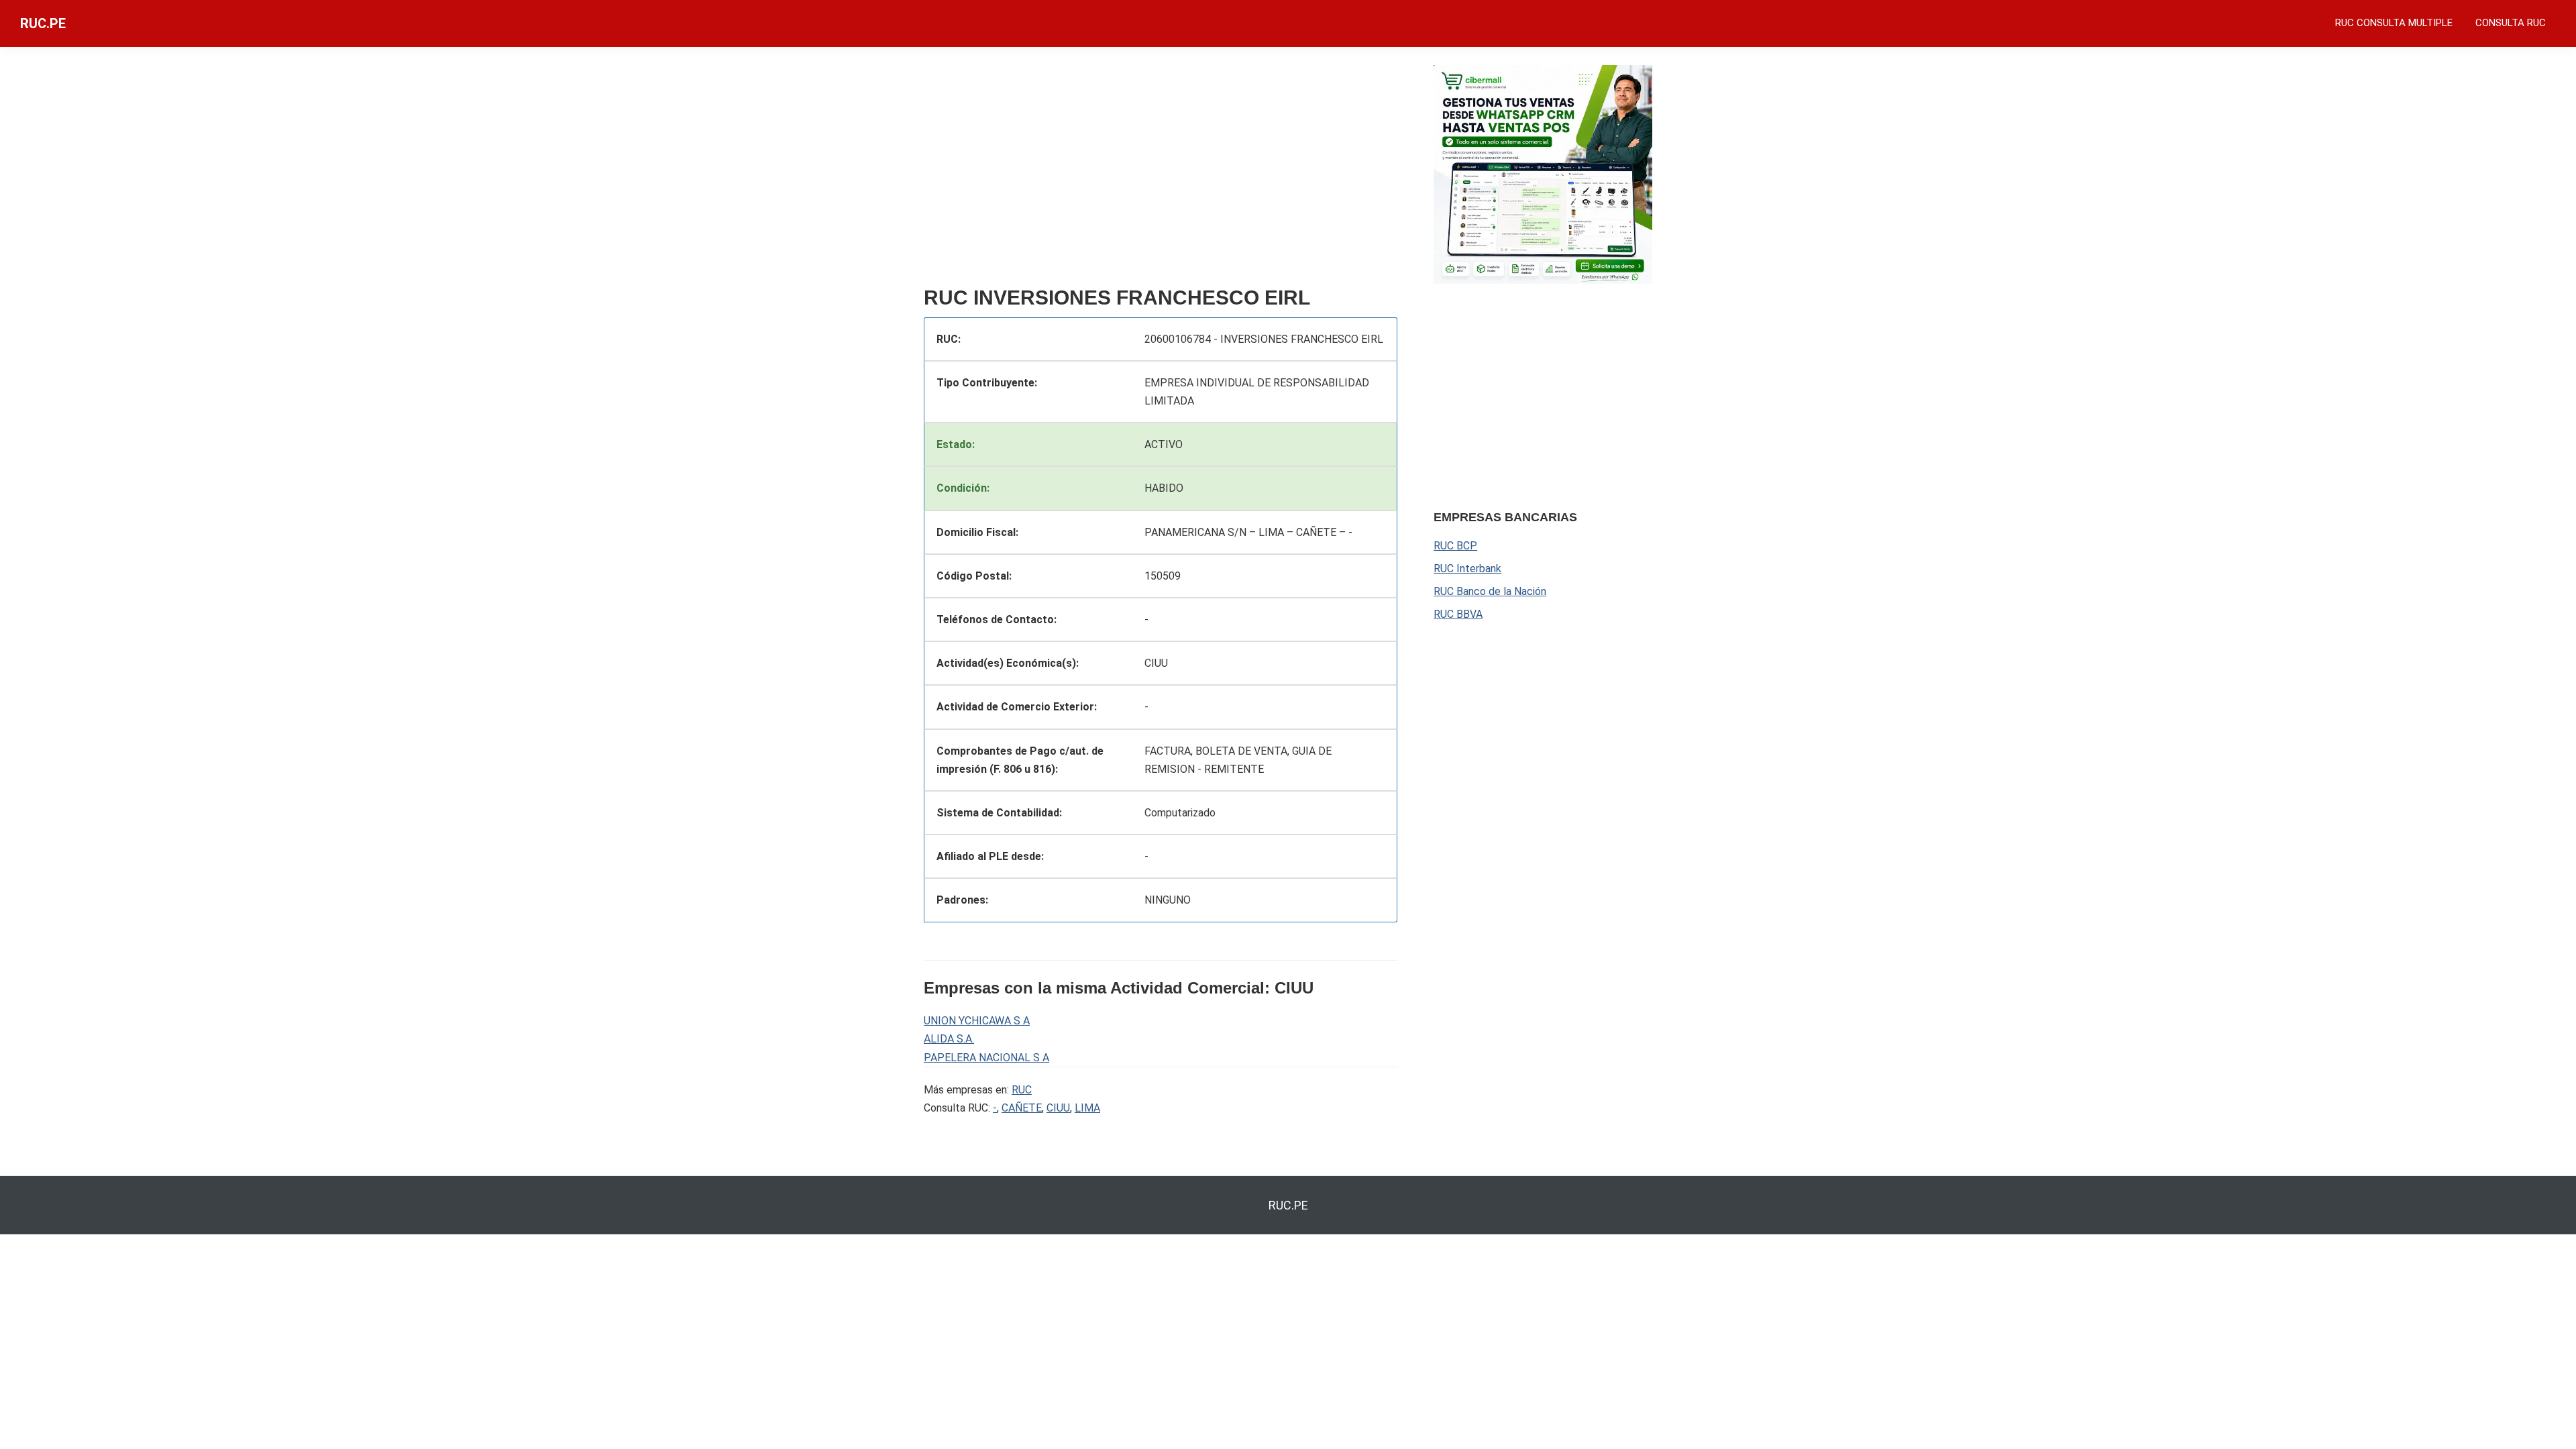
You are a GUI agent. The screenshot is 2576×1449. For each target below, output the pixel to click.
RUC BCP (1455, 546)
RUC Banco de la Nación (1490, 591)
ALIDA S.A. (949, 1039)
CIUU (1058, 1108)
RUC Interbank (1467, 569)
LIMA (1087, 1108)
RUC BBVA (1458, 614)
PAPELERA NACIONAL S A (986, 1058)
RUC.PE (43, 23)
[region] (1161, 172)
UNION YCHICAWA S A (977, 1021)
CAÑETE (1022, 1108)
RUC (1022, 1090)
